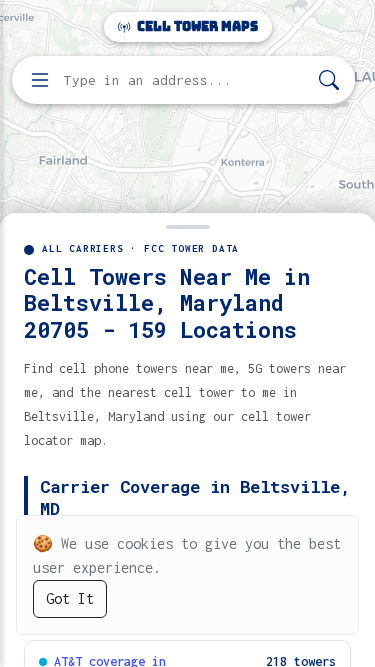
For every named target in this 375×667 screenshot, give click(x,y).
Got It (70, 598)
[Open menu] (40, 80)
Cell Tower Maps (196, 26)
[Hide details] (187, 225)
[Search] (329, 80)
